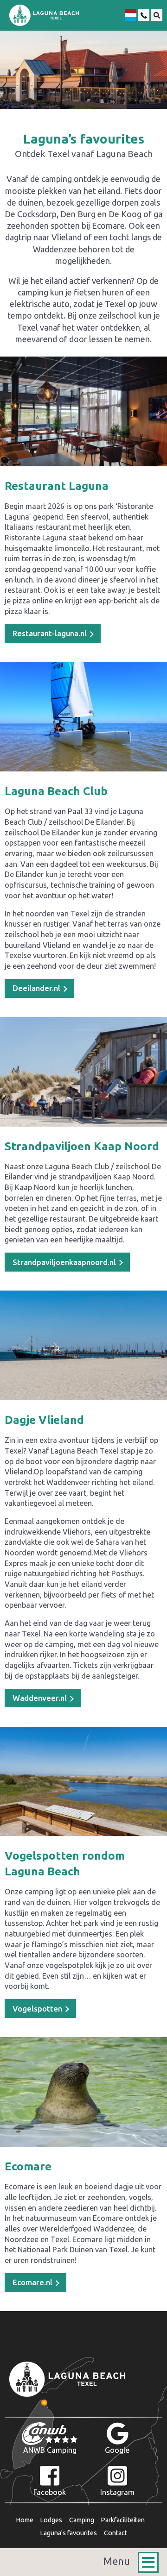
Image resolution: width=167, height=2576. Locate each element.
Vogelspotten (38, 2009)
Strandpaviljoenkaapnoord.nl (65, 1262)
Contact (116, 2533)
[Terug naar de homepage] (44, 15)
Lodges (51, 2520)
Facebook (50, 2492)
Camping (82, 2520)
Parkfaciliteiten (123, 2520)
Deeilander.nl (37, 988)
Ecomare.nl (33, 2282)
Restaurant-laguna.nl (51, 633)
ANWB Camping (50, 2450)
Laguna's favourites (68, 2533)
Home (25, 2520)
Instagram (117, 2492)
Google (117, 2450)
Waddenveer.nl (41, 1698)
